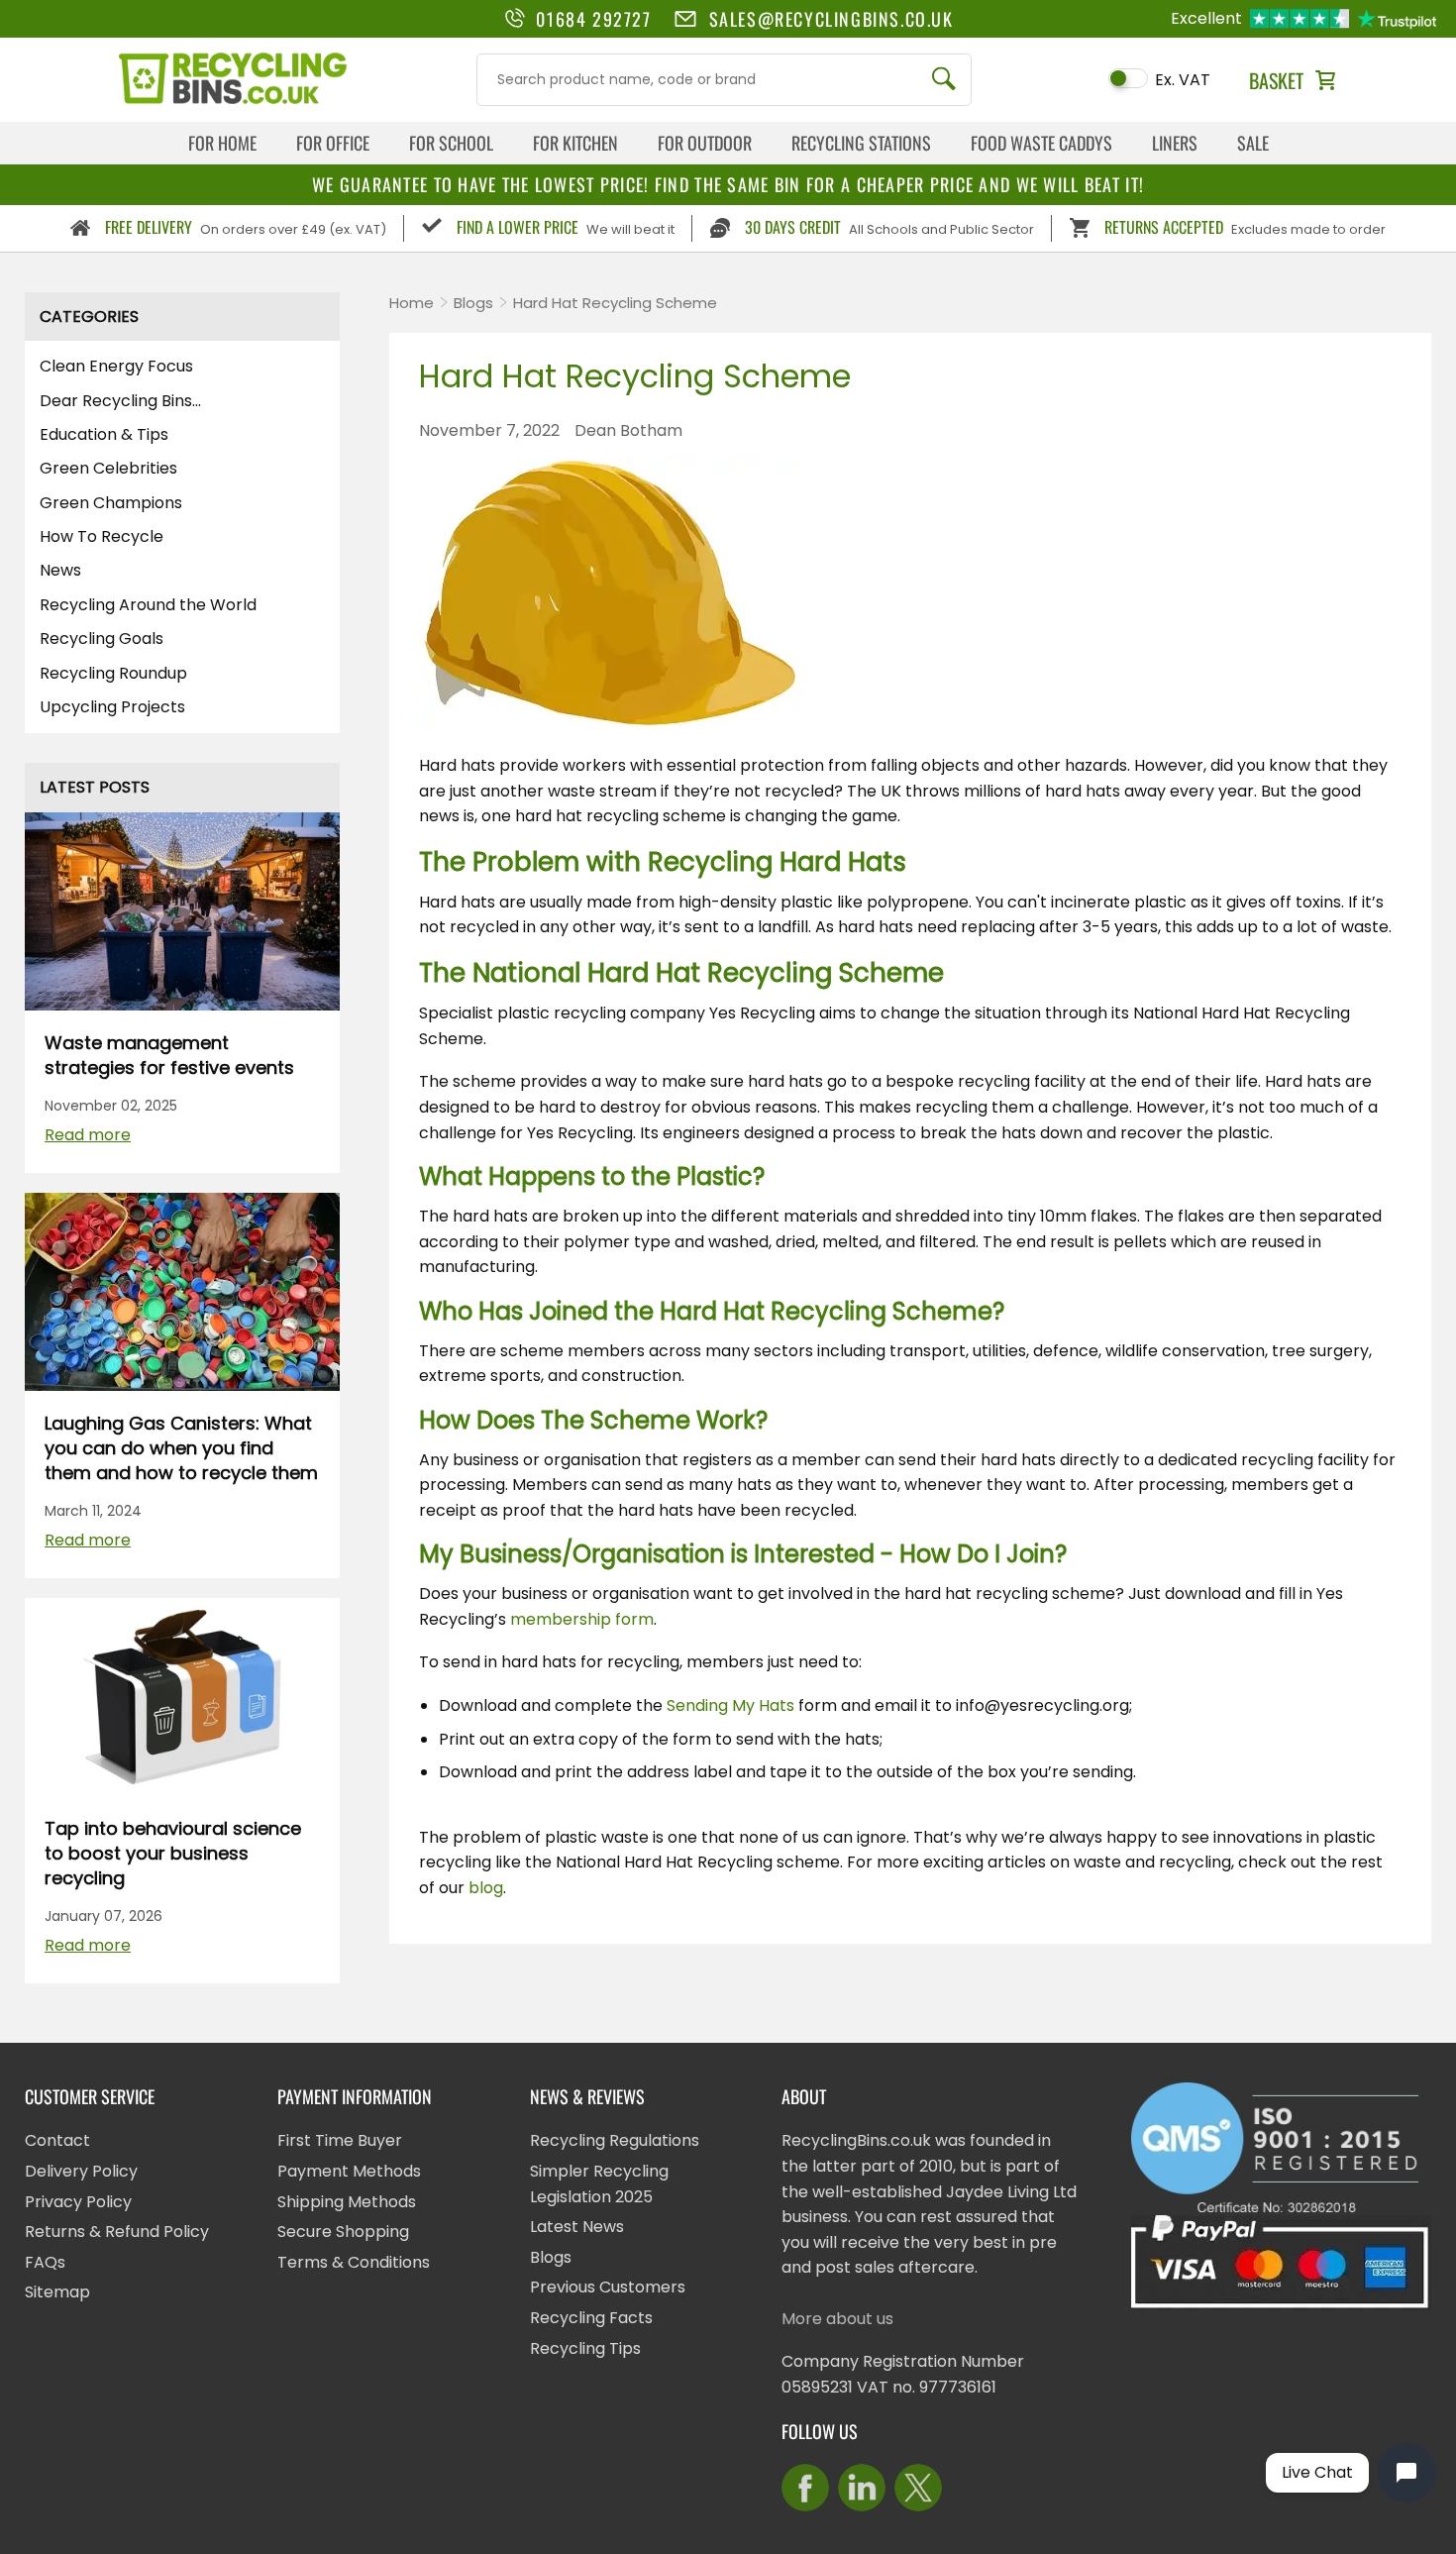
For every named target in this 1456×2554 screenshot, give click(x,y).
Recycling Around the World (148, 605)
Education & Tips (104, 435)
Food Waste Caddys (1041, 143)
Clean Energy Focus (116, 367)
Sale (1253, 143)
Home (412, 303)
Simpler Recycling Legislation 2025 (599, 2184)
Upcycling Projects (112, 707)
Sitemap (57, 2292)
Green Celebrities (108, 469)
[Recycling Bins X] (918, 2488)
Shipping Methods (347, 2202)
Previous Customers (608, 2287)
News (60, 571)
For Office (333, 143)
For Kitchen (575, 143)
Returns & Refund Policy (117, 2232)
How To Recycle (102, 537)
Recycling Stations (861, 143)
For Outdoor (705, 143)
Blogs (473, 303)
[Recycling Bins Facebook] (805, 2488)
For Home (222, 143)
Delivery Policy (81, 2171)
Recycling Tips (585, 2348)
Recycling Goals (102, 639)
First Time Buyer (340, 2140)
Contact (57, 2140)
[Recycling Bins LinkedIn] (862, 2488)
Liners (1175, 143)
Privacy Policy (78, 2202)
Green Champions (111, 503)
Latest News (577, 2227)
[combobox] (724, 80)
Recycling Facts (591, 2318)
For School (451, 143)
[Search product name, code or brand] (944, 80)
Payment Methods (349, 2171)
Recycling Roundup (113, 674)
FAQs (45, 2262)
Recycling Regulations (615, 2140)
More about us (837, 2319)
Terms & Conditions (354, 2262)
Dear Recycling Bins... (120, 401)
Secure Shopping (343, 2232)
